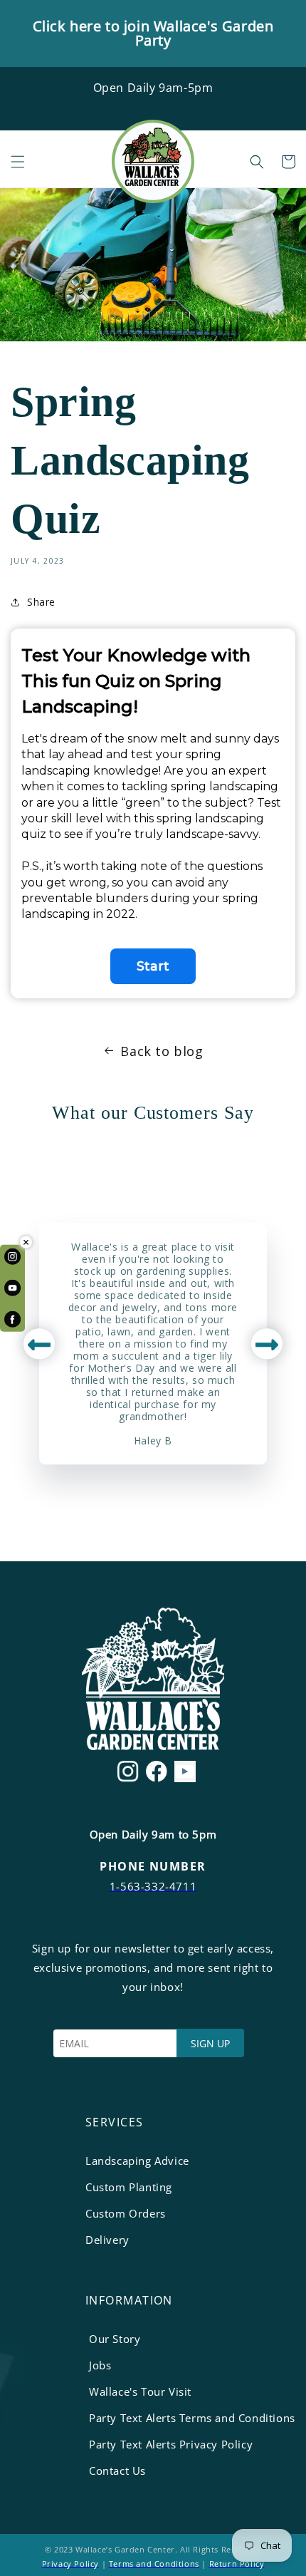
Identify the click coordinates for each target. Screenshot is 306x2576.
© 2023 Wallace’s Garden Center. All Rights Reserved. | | (153, 2556)
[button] (18, 162)
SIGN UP (210, 2043)
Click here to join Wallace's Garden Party (153, 33)
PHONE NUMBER (153, 1866)
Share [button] (41, 602)
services (115, 2122)
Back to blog (162, 1051)
